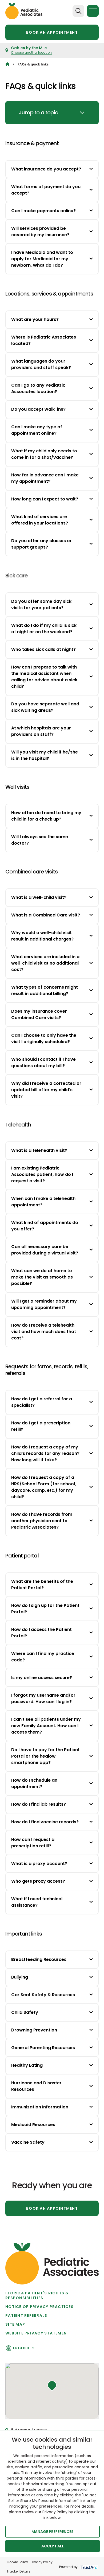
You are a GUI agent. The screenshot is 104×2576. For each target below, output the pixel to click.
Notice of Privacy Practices (39, 2307)
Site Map (15, 2324)
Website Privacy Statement (37, 2333)
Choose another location (31, 53)
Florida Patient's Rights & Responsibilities (37, 2295)
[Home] (7, 64)
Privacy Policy (42, 2562)
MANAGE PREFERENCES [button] (53, 2532)
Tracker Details (19, 2571)
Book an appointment (52, 32)
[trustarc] (88, 2567)
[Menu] (93, 11)
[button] (52, 2386)
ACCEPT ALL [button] (53, 2546)
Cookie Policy (17, 2562)
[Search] (78, 11)
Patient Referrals (26, 2315)
